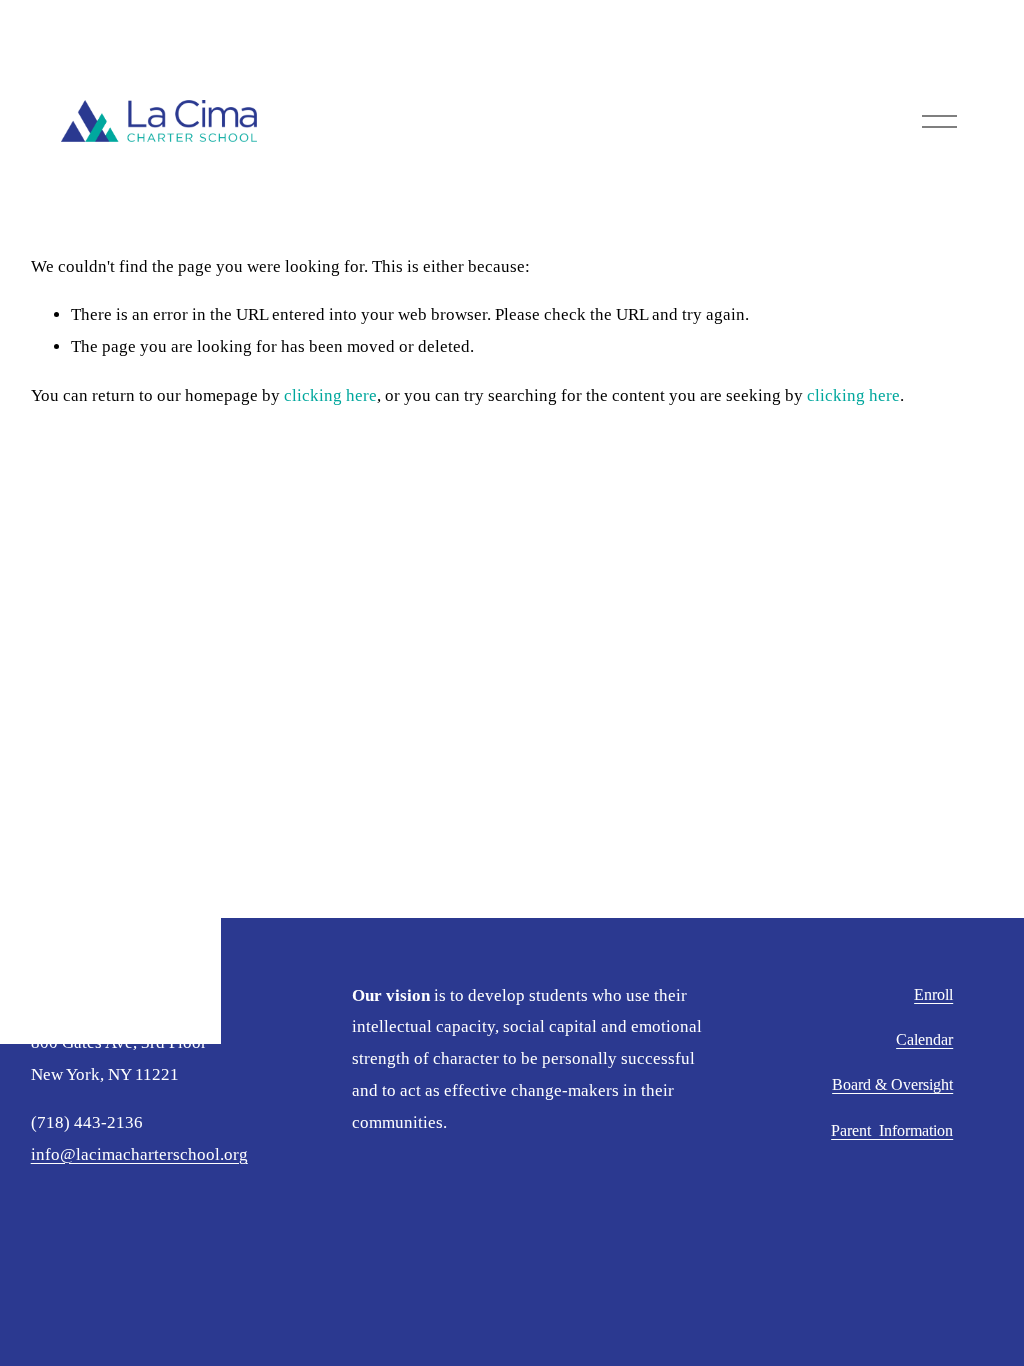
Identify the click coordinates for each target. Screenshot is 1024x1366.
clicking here (330, 395)
